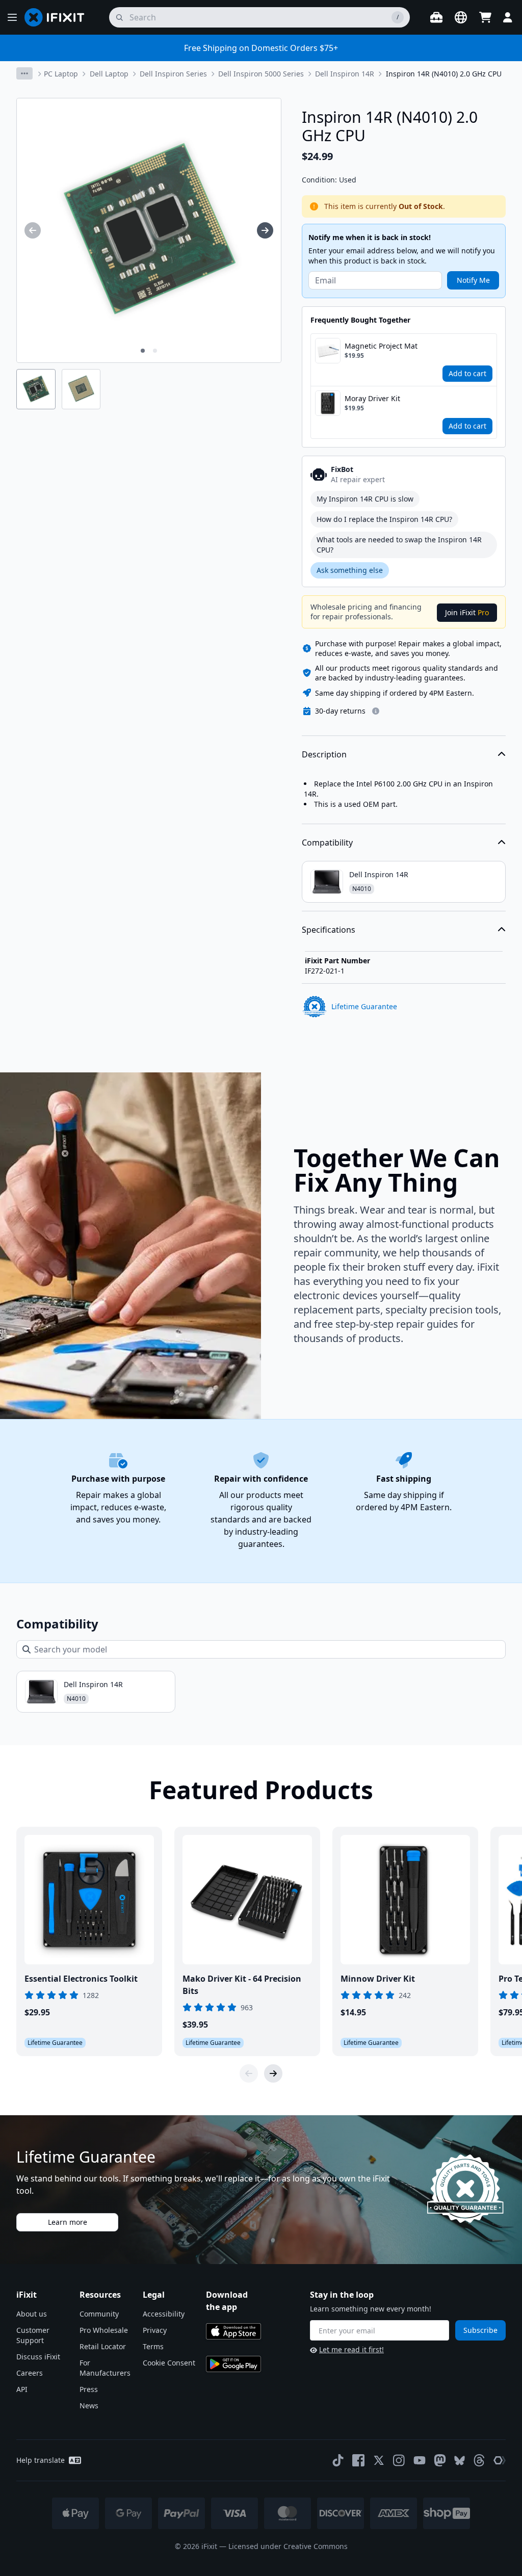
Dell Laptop (109, 74)
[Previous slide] (249, 2073)
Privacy (155, 2330)
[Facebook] (358, 2460)
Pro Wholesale (104, 2330)
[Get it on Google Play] (233, 2364)
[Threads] (479, 2460)
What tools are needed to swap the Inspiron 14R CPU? (399, 545)
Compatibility (327, 843)
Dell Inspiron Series (173, 74)
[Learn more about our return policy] (376, 711)
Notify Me (473, 280)
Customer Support (33, 2335)
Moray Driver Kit (372, 398)
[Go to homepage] (59, 17)
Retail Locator (103, 2346)
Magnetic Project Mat (381, 346)
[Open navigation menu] (12, 17)
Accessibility (164, 2314)
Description (324, 754)
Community (99, 2314)
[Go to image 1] (143, 351)
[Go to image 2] (155, 351)
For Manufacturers (105, 2368)
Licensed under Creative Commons (288, 2546)
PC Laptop (61, 74)
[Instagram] (399, 2460)
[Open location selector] (461, 17)
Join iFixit (467, 612)
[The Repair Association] (500, 2460)
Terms (153, 2346)
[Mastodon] (440, 2460)
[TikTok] (338, 2460)
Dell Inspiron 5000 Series (261, 74)
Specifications (329, 930)
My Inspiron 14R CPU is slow (365, 499)
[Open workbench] (436, 17)
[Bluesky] (460, 2461)
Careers (30, 2373)
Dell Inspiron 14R (345, 74)
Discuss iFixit (38, 2357)
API (22, 2389)
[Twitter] (379, 2460)
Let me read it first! (351, 2349)
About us (32, 2314)
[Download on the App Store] (233, 2331)
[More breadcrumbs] (24, 73)
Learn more (68, 2222)
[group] (33, 230)
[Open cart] (485, 17)
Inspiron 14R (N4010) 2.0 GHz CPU (444, 74)
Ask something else (350, 570)
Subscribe (480, 2330)
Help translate (41, 2460)
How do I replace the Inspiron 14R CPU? (384, 519)
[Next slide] (273, 2073)
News (89, 2406)
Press (89, 2389)
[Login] (508, 17)
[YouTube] (420, 2460)
